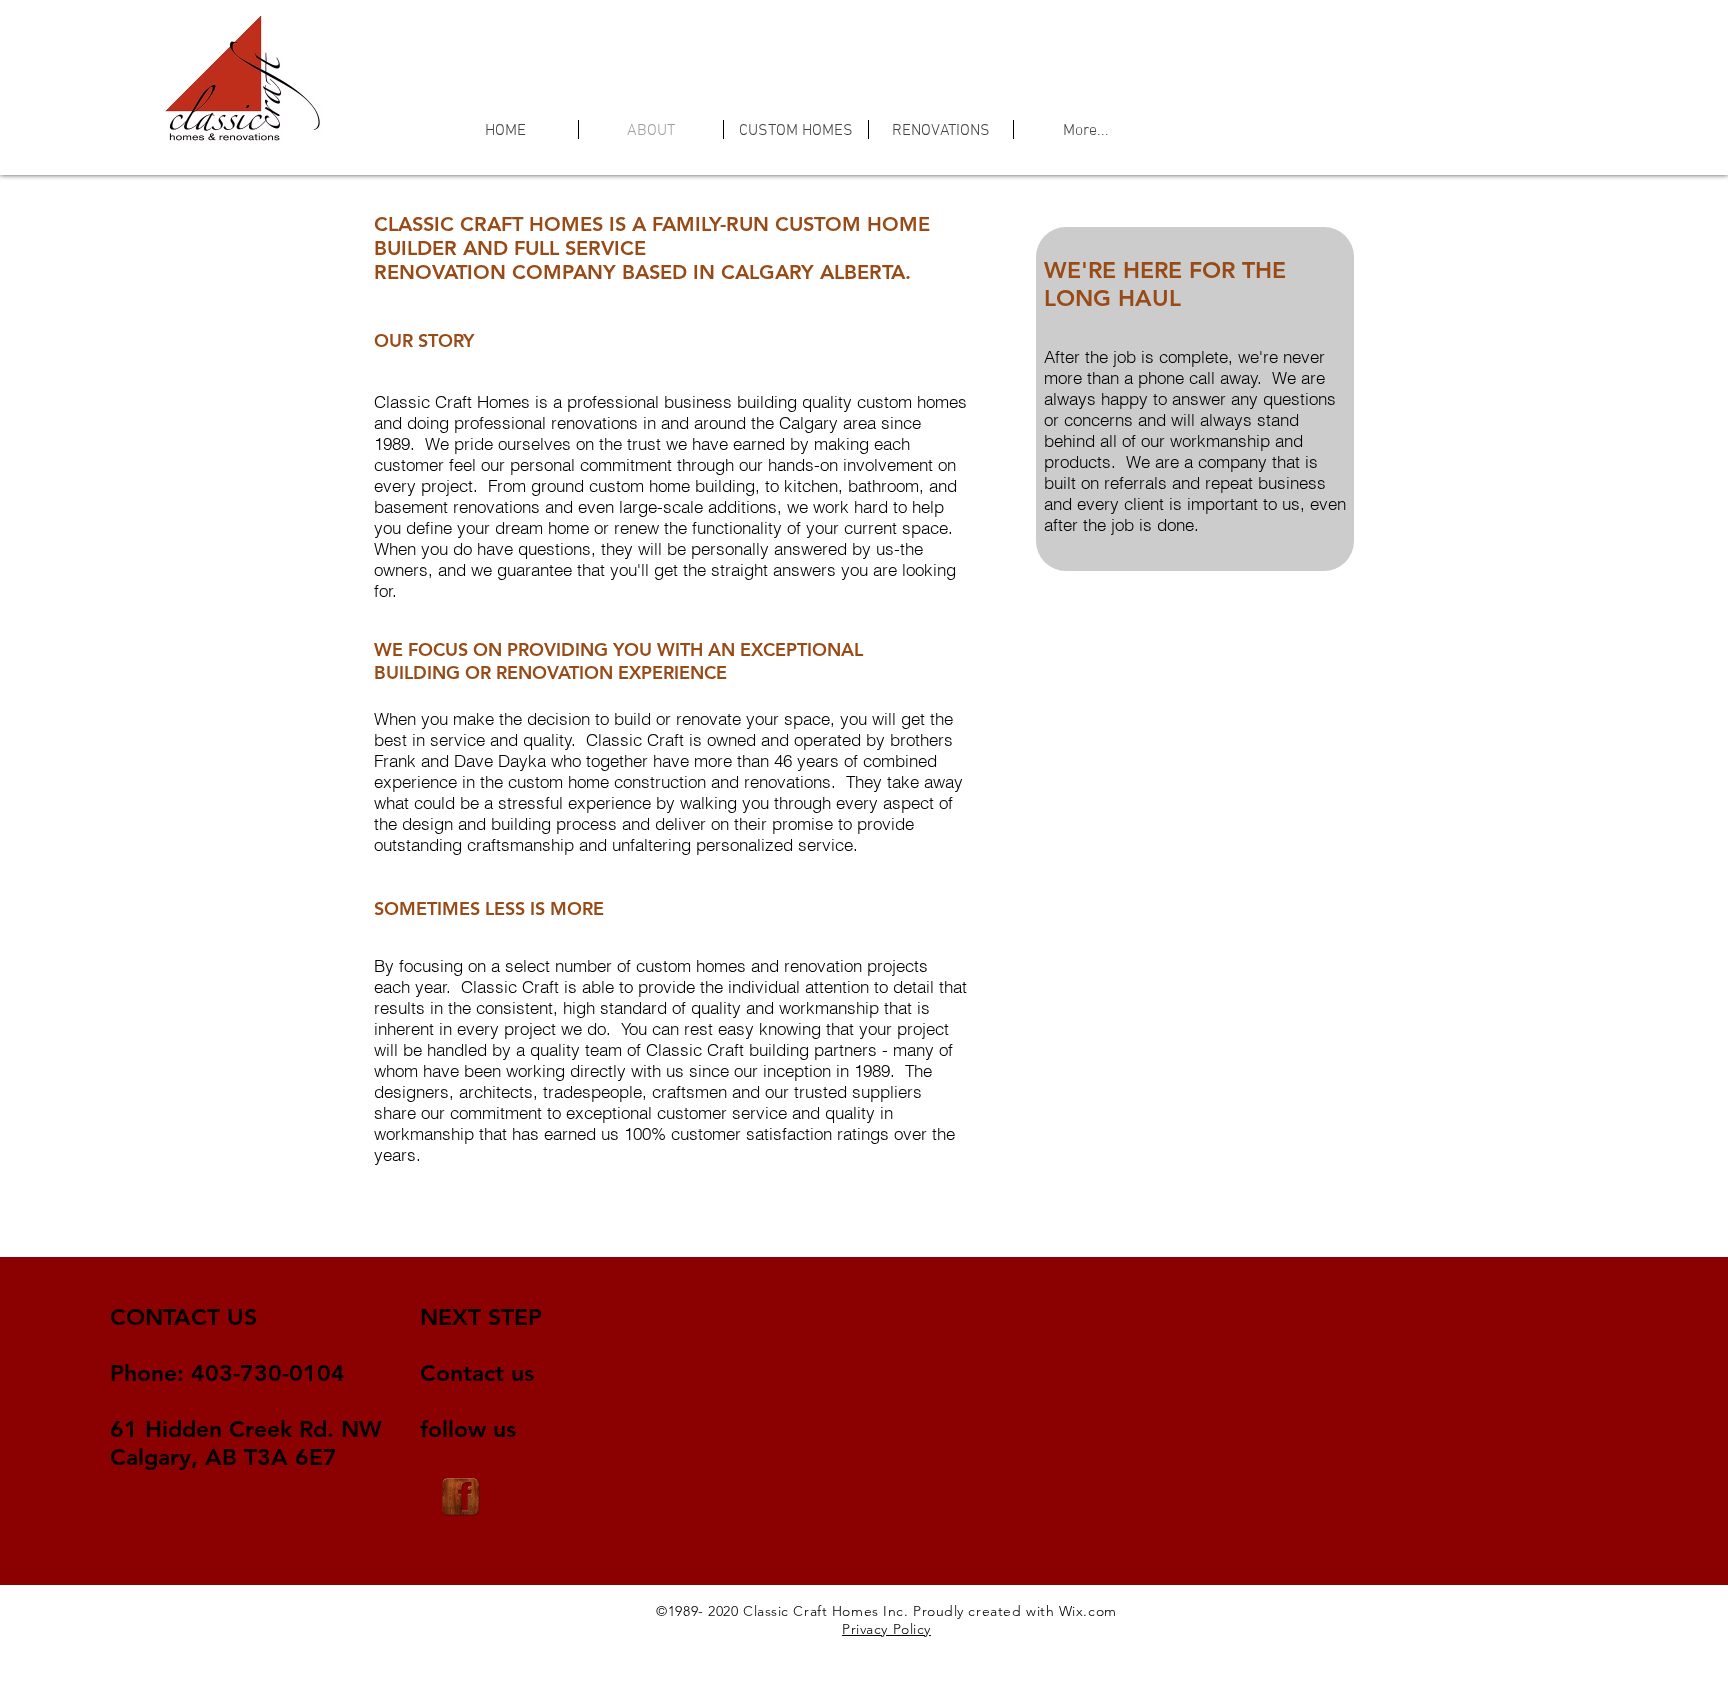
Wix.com (1088, 1611)
